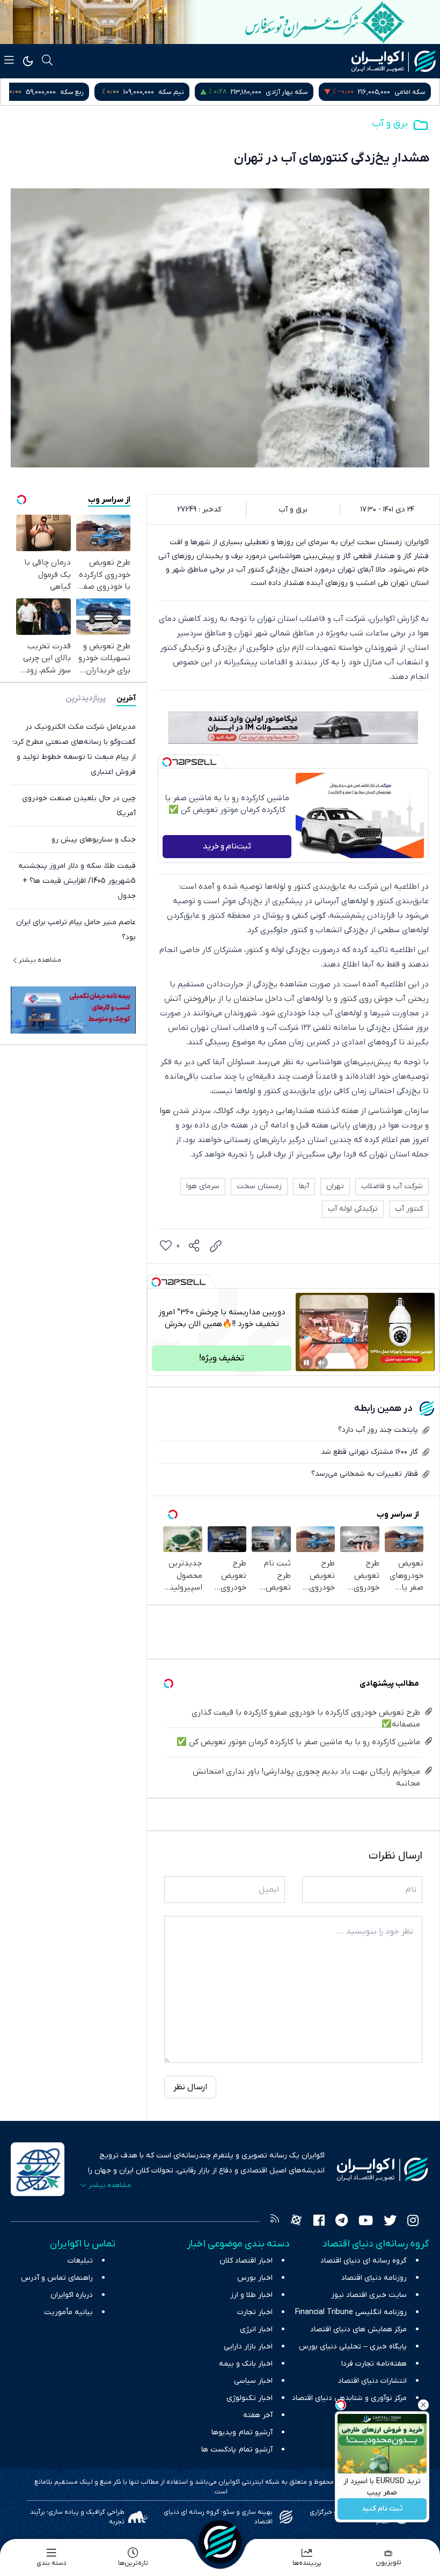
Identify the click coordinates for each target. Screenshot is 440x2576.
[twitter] (390, 2222)
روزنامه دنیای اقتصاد (374, 2278)
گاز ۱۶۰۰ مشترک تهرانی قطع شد (369, 1452)
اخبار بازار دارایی (248, 2347)
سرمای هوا (203, 1186)
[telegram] (342, 2222)
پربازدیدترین (86, 698)
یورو (97, 92)
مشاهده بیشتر (40, 960)
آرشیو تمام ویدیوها (242, 2432)
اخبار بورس (255, 2278)
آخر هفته (258, 2415)
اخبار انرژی (256, 2329)
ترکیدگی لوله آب (353, 1209)
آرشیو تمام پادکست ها (237, 2450)
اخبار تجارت (255, 2312)
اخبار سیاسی (253, 2381)
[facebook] (319, 2222)
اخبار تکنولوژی (250, 2398)
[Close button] (423, 2405)
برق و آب (390, 124)
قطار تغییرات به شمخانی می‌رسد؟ (365, 1474)
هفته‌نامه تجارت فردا (374, 2364)
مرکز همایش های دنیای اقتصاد (358, 2329)
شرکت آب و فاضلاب (392, 1186)
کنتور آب (409, 1209)
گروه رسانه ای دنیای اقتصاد (364, 2261)
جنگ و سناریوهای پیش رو (94, 840)
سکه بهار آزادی (404, 92)
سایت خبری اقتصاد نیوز (369, 2295)
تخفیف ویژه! (222, 1358)
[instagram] (413, 2222)
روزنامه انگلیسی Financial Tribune (351, 2312)
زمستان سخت (259, 1186)
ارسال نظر (190, 2087)
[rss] (275, 2222)
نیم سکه (289, 92)
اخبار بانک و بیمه (246, 2364)
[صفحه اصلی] (220, 2542)
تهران (335, 1186)
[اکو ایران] (394, 61)
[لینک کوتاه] (216, 1246)
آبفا (304, 1186)
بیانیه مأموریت (68, 2312)
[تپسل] (167, 762)
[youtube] (366, 2222)
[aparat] (296, 2222)
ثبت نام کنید (382, 2509)
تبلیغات (80, 2261)
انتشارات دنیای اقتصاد (372, 2381)
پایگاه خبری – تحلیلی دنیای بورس (353, 2347)
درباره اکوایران (72, 2295)
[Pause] (306, 1363)
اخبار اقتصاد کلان (246, 2261)
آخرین (126, 698)
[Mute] (321, 1363)
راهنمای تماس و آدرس (57, 2278)
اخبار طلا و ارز (251, 2295)
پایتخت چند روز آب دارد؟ (378, 1430)
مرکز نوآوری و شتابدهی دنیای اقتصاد (349, 2398)
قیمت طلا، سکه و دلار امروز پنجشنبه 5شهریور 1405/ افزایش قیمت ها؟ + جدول (77, 881)
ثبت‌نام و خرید (227, 846)
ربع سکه (189, 92)
